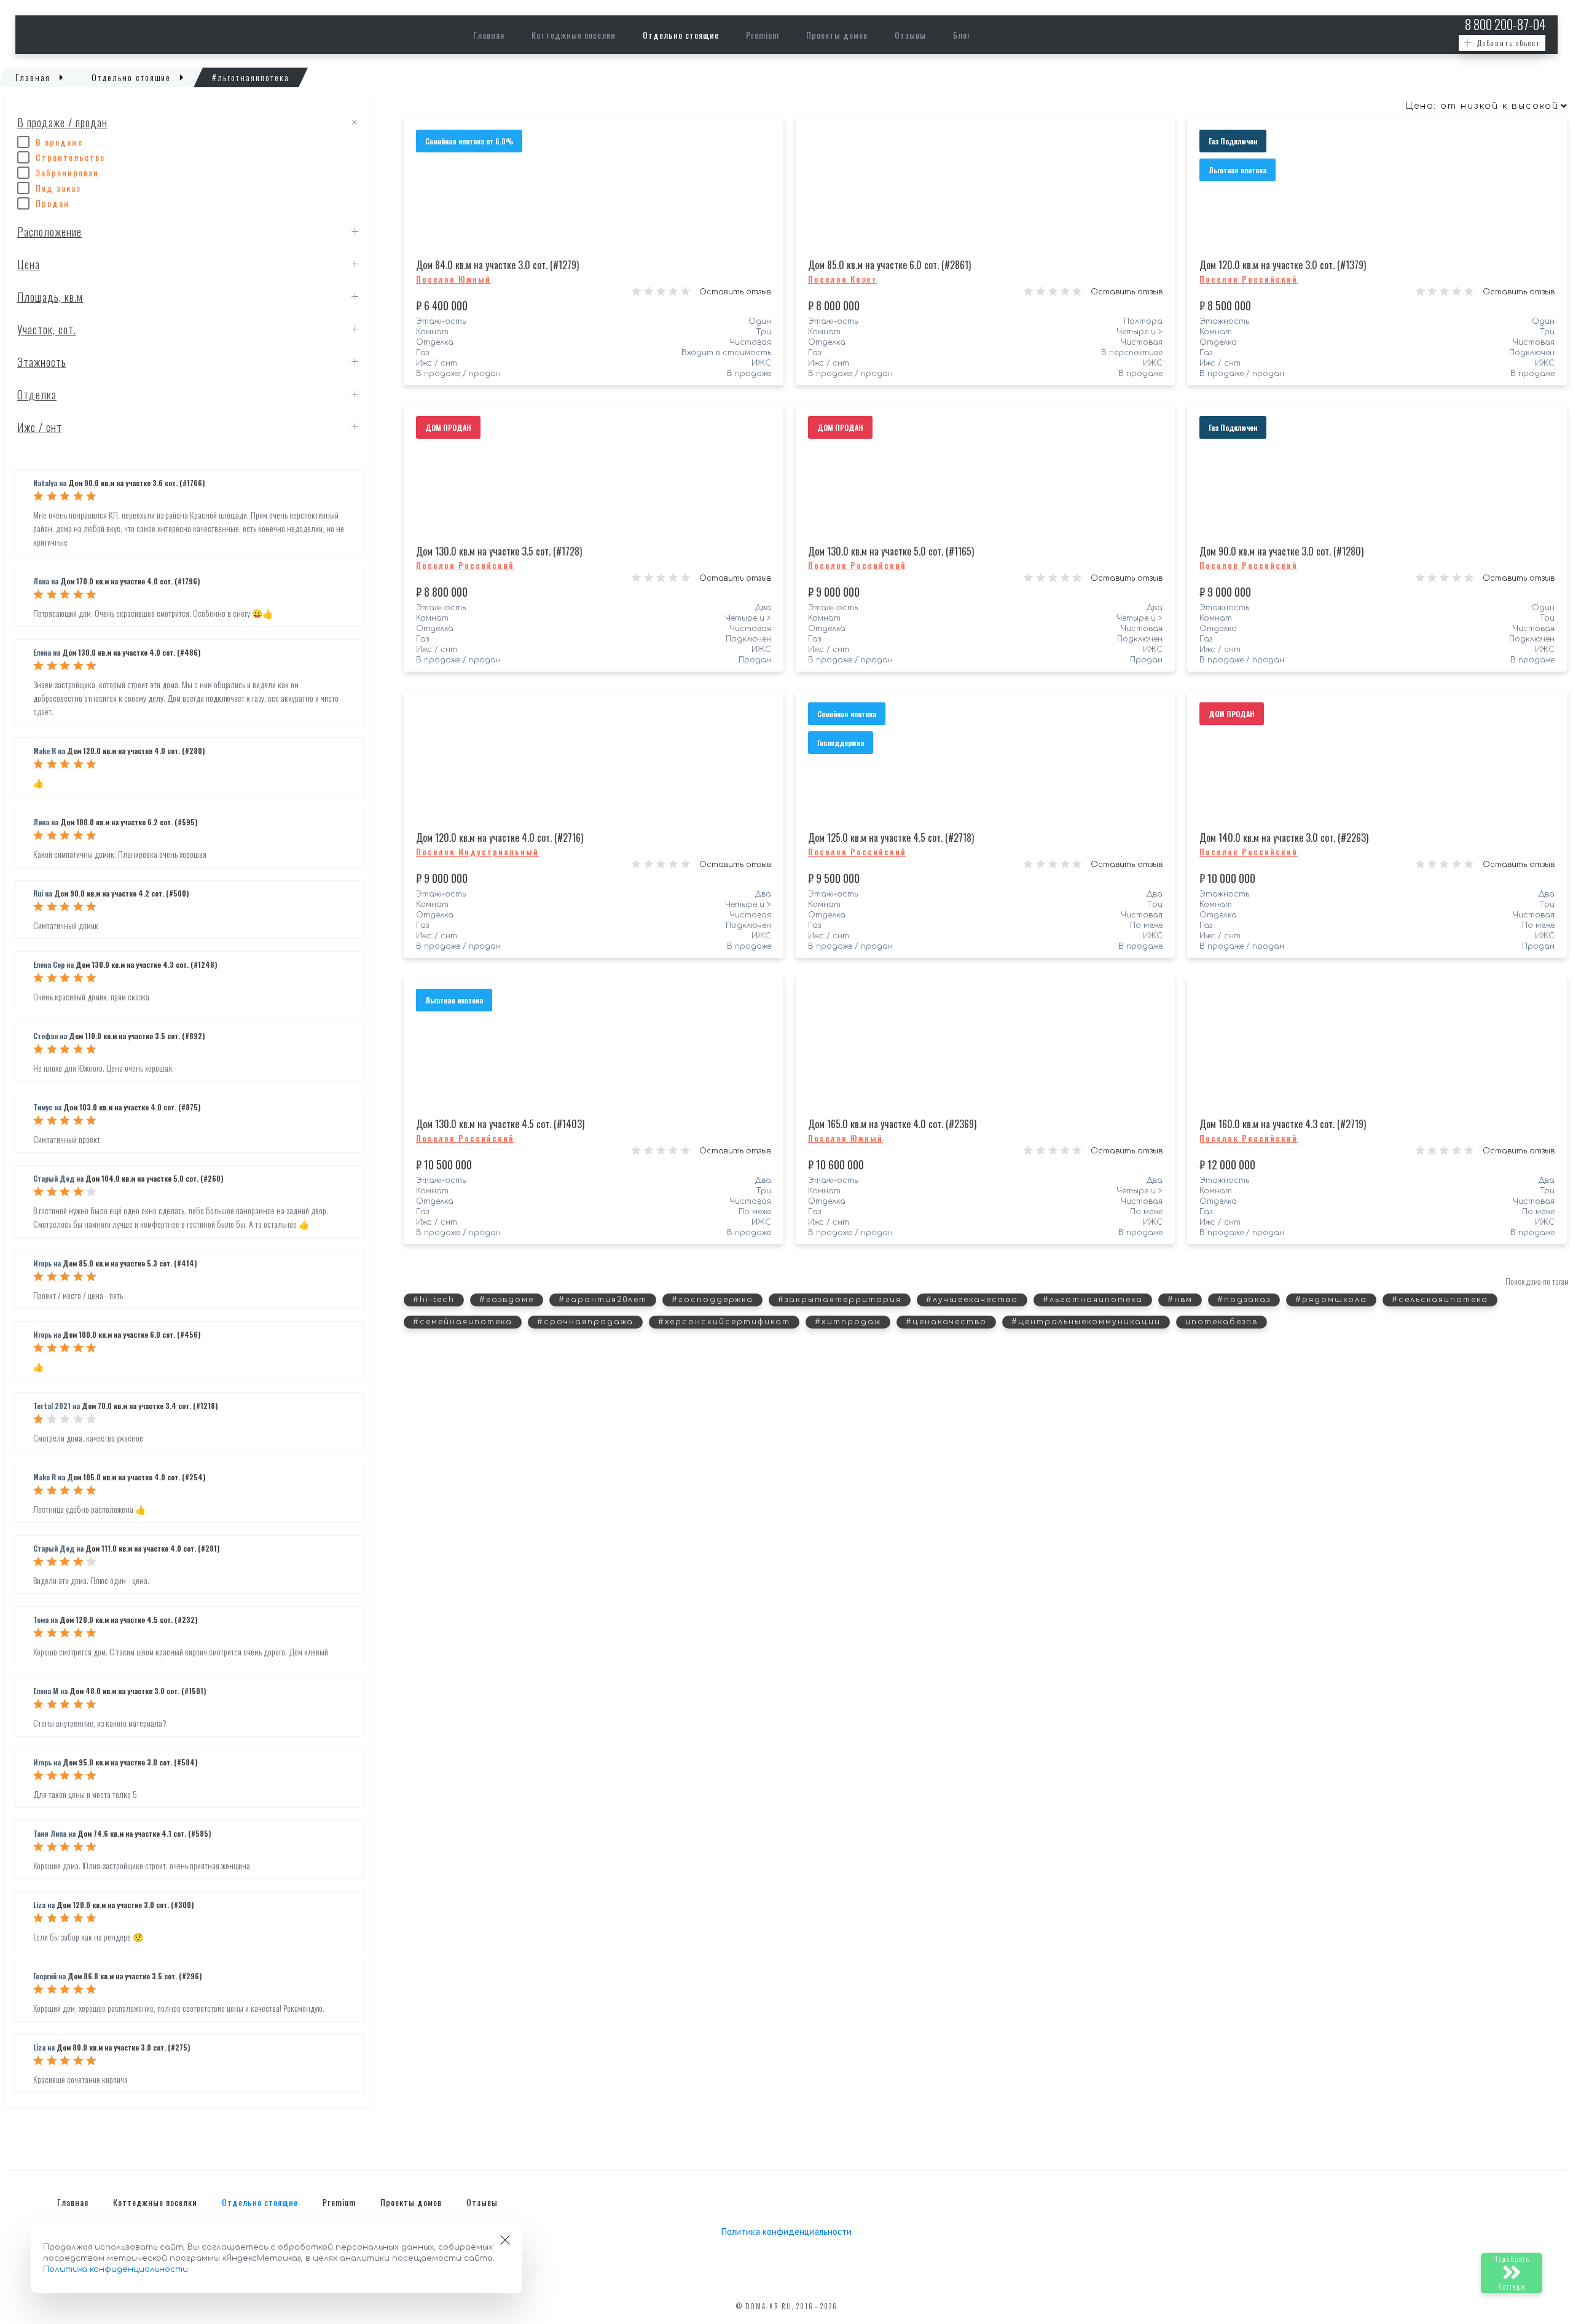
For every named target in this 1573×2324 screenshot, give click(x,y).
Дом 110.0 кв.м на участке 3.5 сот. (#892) (137, 1036)
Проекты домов (837, 35)
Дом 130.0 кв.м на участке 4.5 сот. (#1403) (500, 1124)
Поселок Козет (843, 279)
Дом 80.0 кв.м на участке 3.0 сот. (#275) (123, 2047)
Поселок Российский (1249, 279)
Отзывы (910, 35)
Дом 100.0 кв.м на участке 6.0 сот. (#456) (131, 1334)
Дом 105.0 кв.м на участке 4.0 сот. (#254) (136, 1477)
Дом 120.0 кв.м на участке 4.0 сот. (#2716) (500, 838)
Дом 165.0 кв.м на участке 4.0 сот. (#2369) (892, 1124)
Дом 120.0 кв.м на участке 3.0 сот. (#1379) (1283, 265)
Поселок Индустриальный (477, 852)
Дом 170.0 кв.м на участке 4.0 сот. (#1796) (130, 581)
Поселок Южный (453, 279)
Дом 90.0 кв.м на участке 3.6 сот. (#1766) (136, 483)
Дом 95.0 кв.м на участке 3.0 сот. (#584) (130, 1762)
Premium (763, 35)
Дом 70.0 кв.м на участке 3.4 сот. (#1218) (150, 1406)
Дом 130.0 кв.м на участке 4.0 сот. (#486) (131, 652)
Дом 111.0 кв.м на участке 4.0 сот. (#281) (152, 1548)
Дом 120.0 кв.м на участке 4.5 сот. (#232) (128, 1619)
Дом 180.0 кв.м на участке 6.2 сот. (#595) (129, 822)
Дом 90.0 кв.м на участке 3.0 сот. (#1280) (1281, 551)
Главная (489, 35)
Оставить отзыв (735, 292)
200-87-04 (1505, 24)
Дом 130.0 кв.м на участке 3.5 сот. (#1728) (499, 551)
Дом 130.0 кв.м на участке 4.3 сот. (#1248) (146, 964)
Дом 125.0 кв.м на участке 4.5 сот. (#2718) (891, 838)
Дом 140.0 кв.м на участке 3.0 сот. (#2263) (1284, 838)
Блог (962, 35)
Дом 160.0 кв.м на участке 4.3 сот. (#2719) (1283, 1124)
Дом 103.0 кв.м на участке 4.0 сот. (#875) (132, 1107)
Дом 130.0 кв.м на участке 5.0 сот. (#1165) (891, 551)
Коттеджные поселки (574, 35)
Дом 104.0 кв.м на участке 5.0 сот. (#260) (154, 1178)
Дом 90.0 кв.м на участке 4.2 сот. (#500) (121, 893)
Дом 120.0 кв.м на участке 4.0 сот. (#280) (136, 751)
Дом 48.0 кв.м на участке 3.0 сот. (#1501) (138, 1691)
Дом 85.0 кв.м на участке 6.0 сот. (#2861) (889, 265)
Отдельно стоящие (681, 35)
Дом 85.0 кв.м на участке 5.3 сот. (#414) (130, 1263)
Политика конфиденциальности (786, 2232)
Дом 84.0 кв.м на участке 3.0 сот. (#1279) (497, 265)
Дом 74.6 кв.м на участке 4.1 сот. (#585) (144, 1833)
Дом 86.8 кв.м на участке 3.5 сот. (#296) (135, 1976)
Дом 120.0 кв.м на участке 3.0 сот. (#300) (125, 1905)
